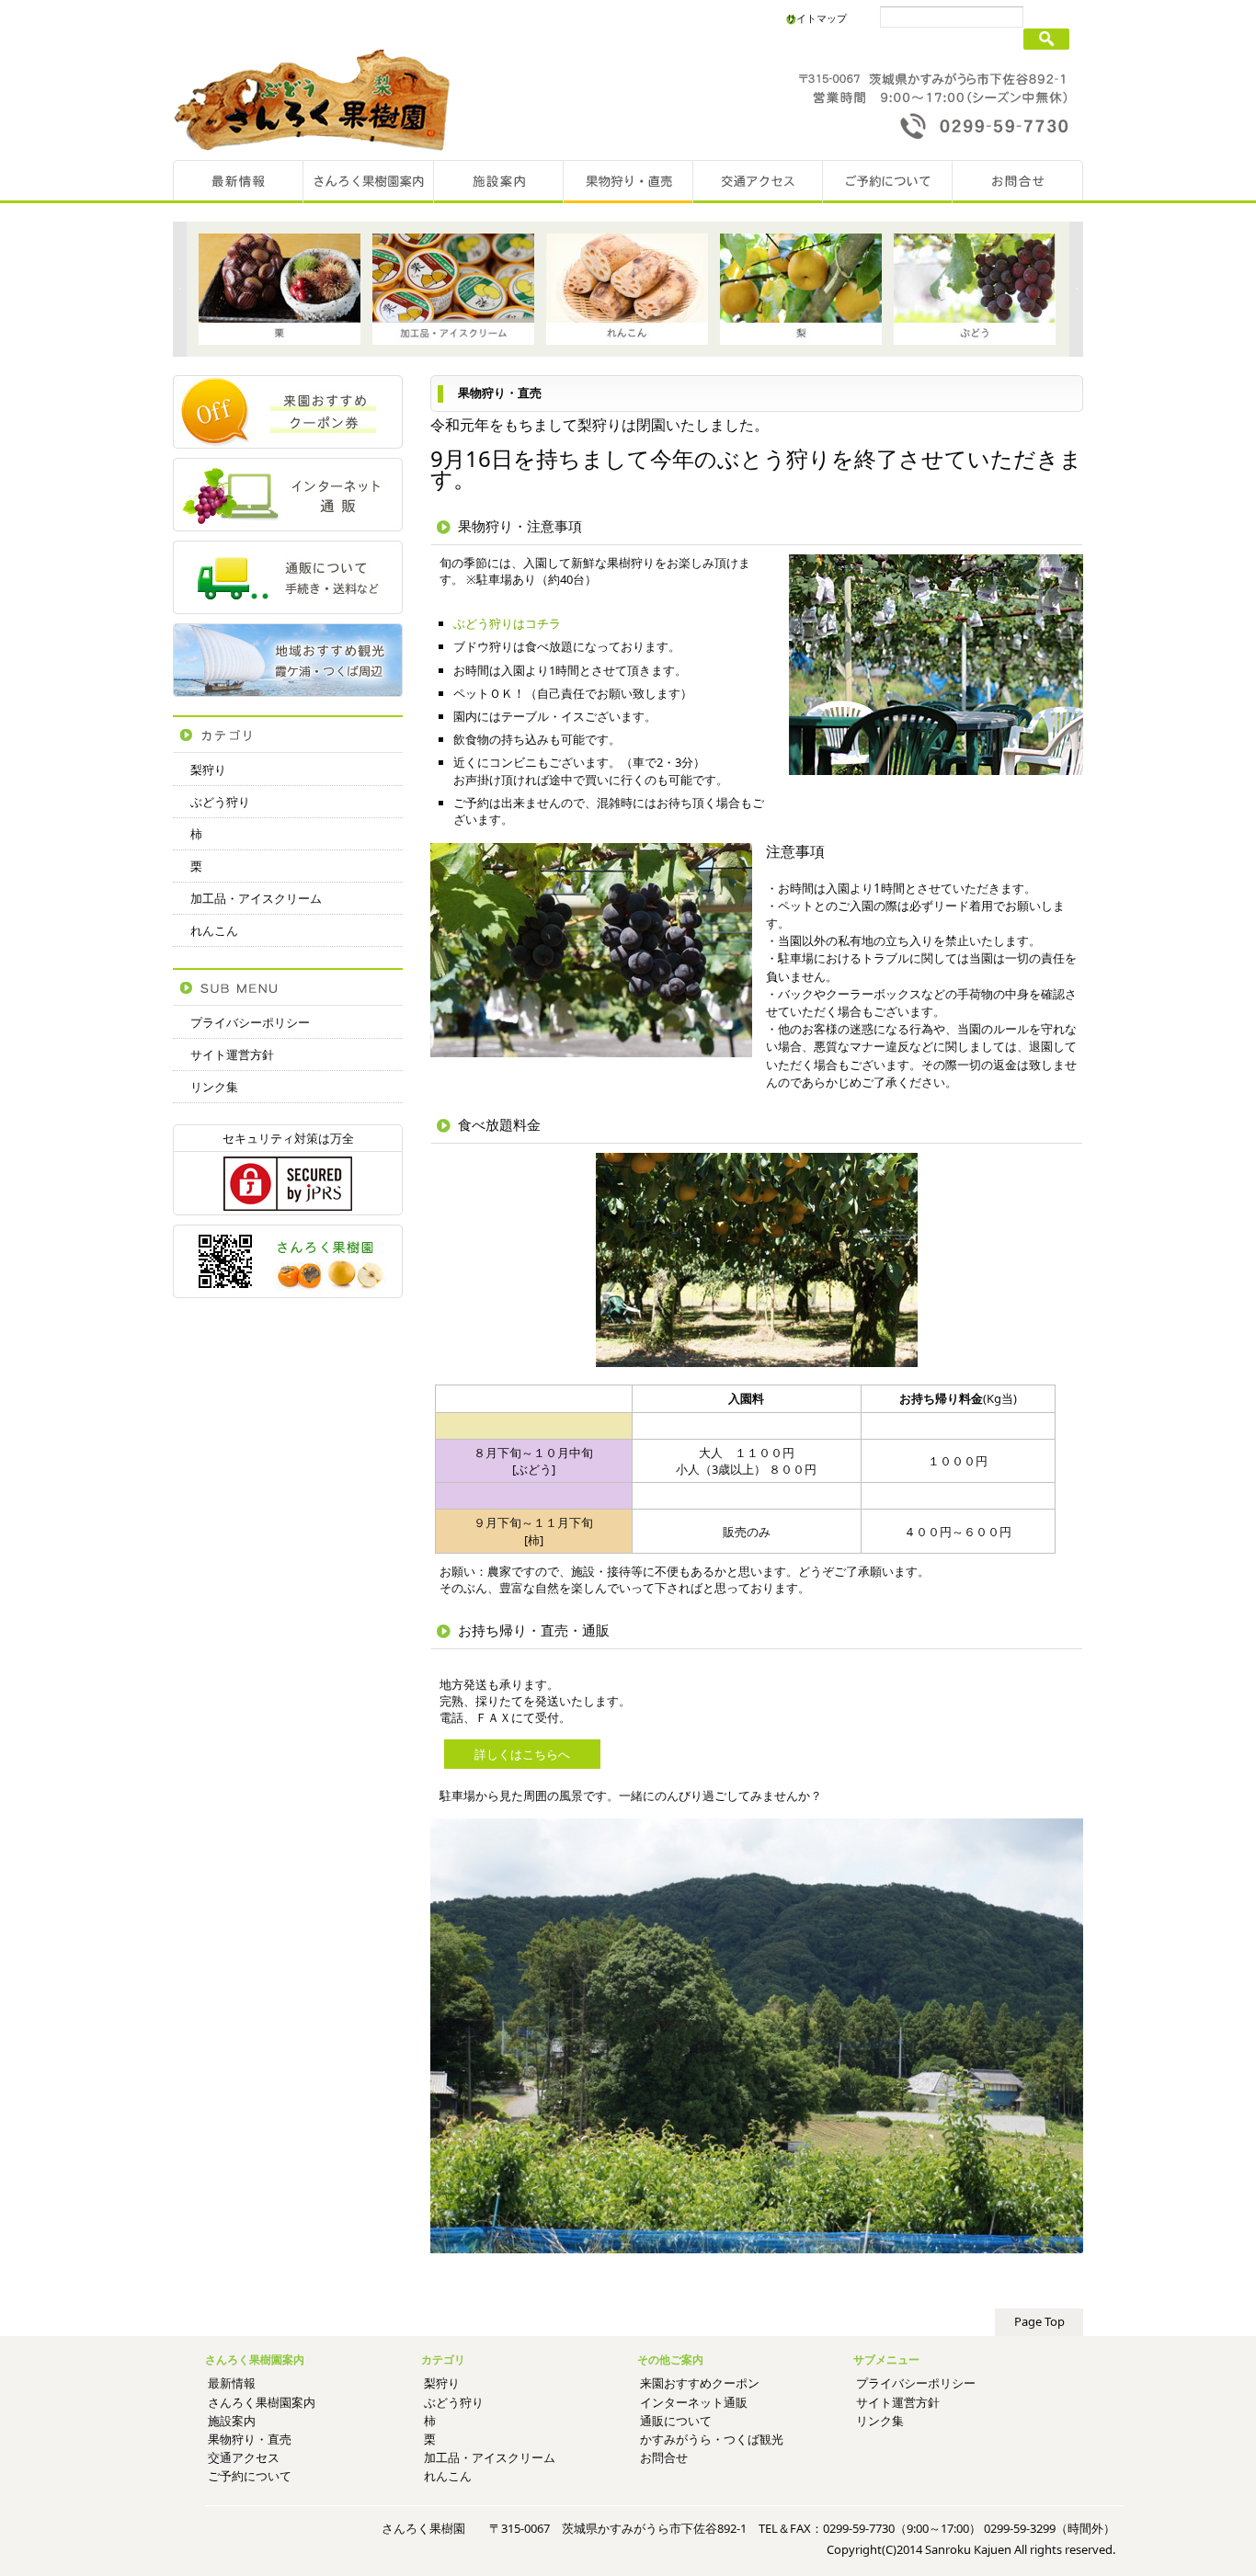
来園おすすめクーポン (700, 2383)
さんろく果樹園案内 (262, 2402)
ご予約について (250, 2476)
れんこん (214, 930)
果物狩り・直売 (250, 2439)
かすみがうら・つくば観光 (712, 2439)
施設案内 (232, 2421)
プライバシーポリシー (250, 1022)
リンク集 (214, 1087)
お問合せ (664, 2457)
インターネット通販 (694, 2402)
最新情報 (232, 2383)
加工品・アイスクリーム (256, 898)
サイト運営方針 (232, 1054)
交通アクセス (244, 2457)
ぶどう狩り (220, 802)
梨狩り (208, 769)
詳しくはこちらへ (522, 1754)
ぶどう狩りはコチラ (507, 623)
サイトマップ (816, 18)
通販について (676, 2421)
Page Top (1039, 2321)
